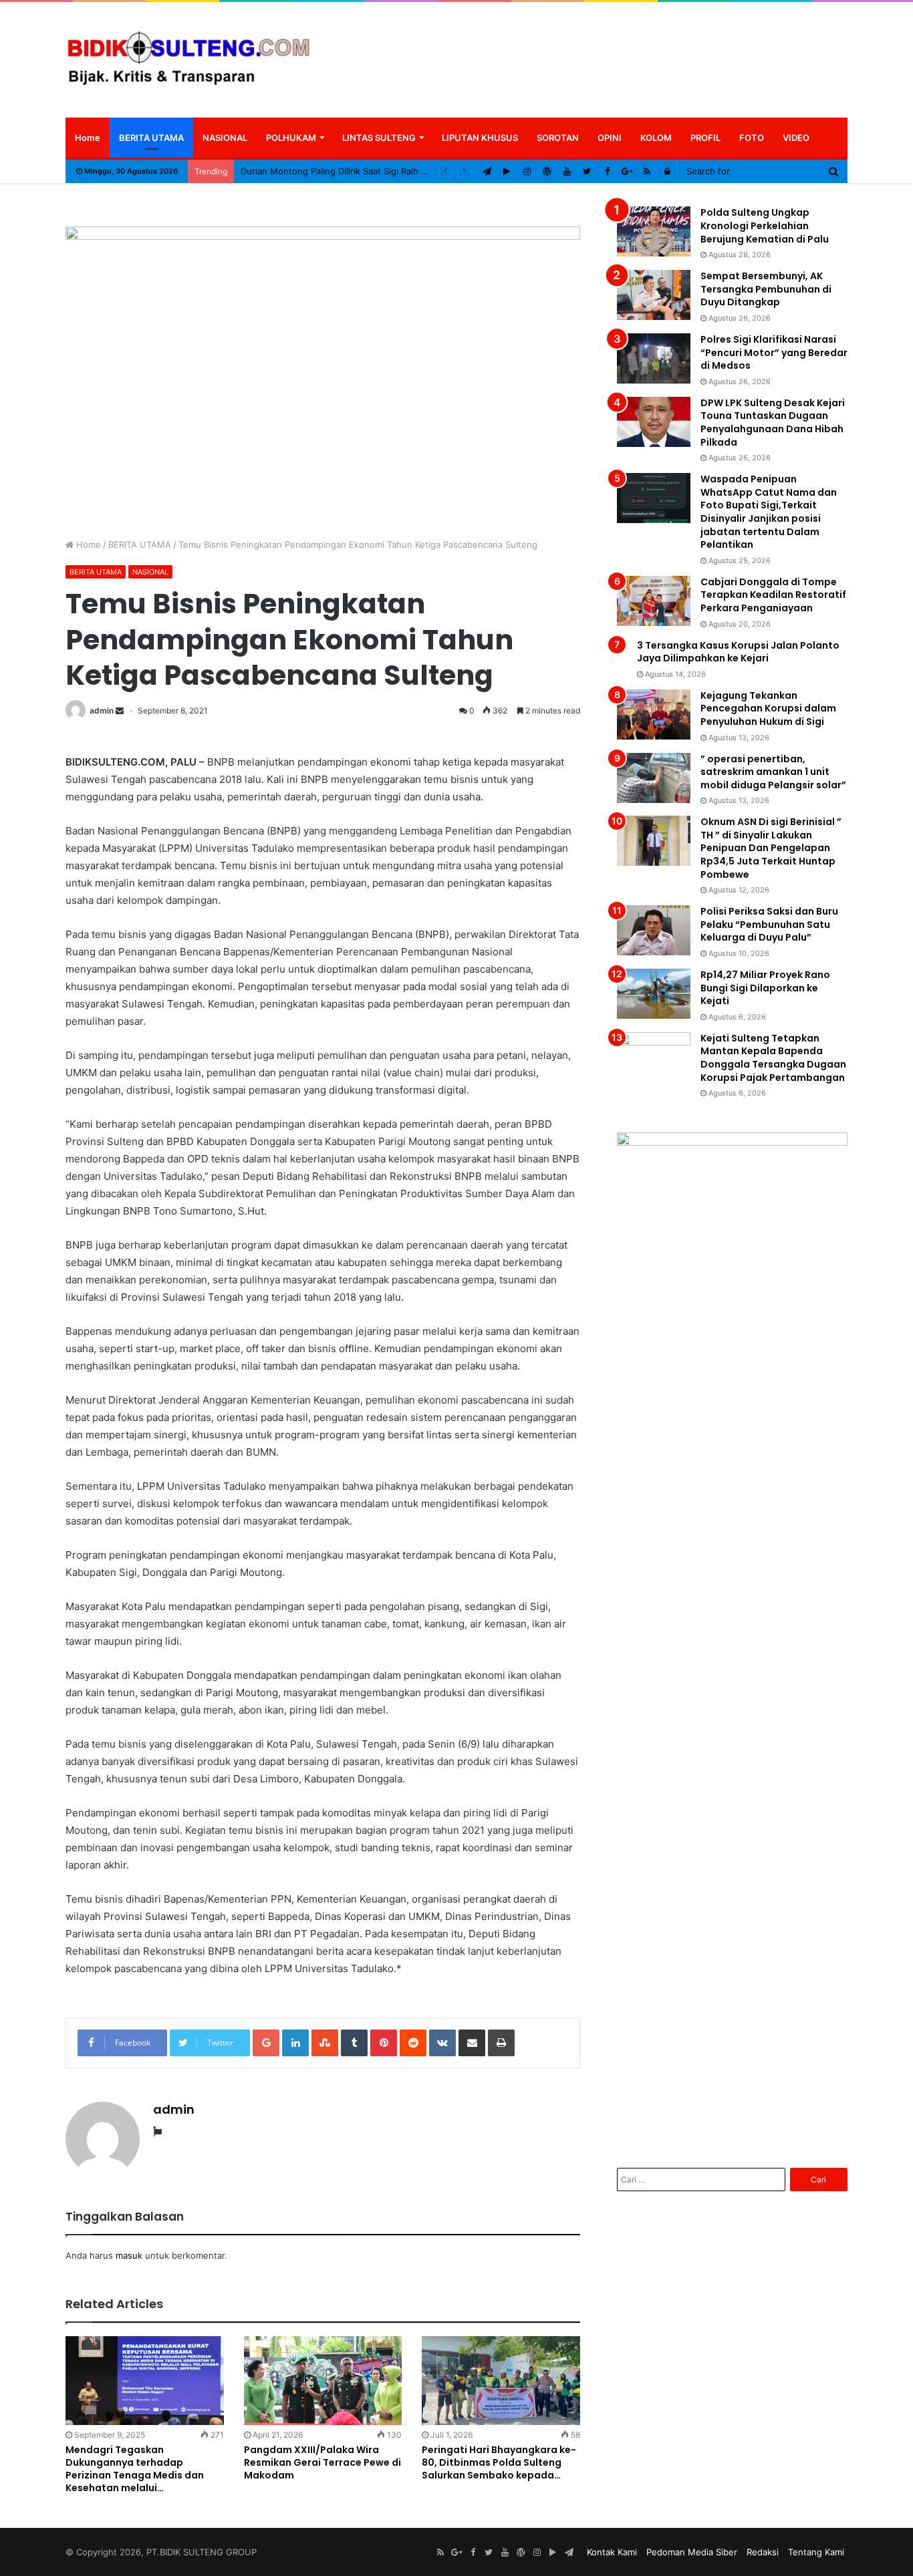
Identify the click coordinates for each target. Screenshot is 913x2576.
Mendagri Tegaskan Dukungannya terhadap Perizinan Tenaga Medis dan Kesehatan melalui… (135, 2469)
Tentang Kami (816, 2552)
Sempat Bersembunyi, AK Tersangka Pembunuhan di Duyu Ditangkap (766, 289)
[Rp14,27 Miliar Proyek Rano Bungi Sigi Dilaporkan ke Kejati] (654, 994)
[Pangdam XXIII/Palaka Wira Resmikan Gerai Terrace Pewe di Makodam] (323, 2381)
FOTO (752, 138)
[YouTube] (567, 171)
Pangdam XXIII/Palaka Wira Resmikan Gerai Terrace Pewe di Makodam (322, 2462)
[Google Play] (507, 171)
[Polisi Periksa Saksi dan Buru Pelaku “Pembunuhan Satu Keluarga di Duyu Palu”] (654, 930)
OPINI (610, 138)
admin (102, 710)
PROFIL (705, 138)
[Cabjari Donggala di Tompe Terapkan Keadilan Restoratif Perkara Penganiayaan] (654, 601)
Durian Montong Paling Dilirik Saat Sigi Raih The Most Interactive (374, 171)
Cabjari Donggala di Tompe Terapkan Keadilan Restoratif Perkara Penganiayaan (773, 595)
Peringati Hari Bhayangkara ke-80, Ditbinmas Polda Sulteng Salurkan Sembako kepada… (499, 2462)
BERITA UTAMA (151, 138)
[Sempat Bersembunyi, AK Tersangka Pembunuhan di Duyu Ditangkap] (654, 295)
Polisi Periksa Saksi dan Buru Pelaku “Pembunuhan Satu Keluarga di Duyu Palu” (769, 924)
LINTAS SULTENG (379, 138)
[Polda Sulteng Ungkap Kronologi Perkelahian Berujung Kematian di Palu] (654, 231)
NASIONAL (225, 138)
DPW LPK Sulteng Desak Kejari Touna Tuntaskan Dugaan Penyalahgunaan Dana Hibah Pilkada (773, 423)
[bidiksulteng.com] (189, 59)
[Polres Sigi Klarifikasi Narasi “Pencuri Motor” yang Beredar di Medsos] (654, 358)
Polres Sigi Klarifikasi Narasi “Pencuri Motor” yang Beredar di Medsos (774, 352)
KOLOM (656, 138)
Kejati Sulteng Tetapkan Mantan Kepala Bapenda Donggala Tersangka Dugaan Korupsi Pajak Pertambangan (773, 1058)
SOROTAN (558, 138)
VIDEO (796, 138)
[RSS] (647, 171)
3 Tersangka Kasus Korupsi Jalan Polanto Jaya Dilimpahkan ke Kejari (738, 652)
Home (88, 138)
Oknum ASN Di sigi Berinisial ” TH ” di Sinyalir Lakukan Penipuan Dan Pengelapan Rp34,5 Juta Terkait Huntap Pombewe (771, 848)
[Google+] (627, 171)
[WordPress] (547, 171)
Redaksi (763, 2552)
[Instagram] (527, 171)
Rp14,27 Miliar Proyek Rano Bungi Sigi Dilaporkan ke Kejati (765, 988)
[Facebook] (607, 171)
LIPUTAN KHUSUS (480, 138)
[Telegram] (487, 171)
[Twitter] (587, 171)
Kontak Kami (612, 2552)
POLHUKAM (291, 138)
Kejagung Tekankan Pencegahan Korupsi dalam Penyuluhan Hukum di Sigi (768, 708)
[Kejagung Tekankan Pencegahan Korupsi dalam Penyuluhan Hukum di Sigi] (654, 714)
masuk (129, 2255)
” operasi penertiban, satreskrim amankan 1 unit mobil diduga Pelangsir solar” (773, 772)
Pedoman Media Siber (692, 2552)
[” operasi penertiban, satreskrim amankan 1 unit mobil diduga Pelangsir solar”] (654, 778)
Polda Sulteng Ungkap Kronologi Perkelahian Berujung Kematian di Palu (765, 225)
